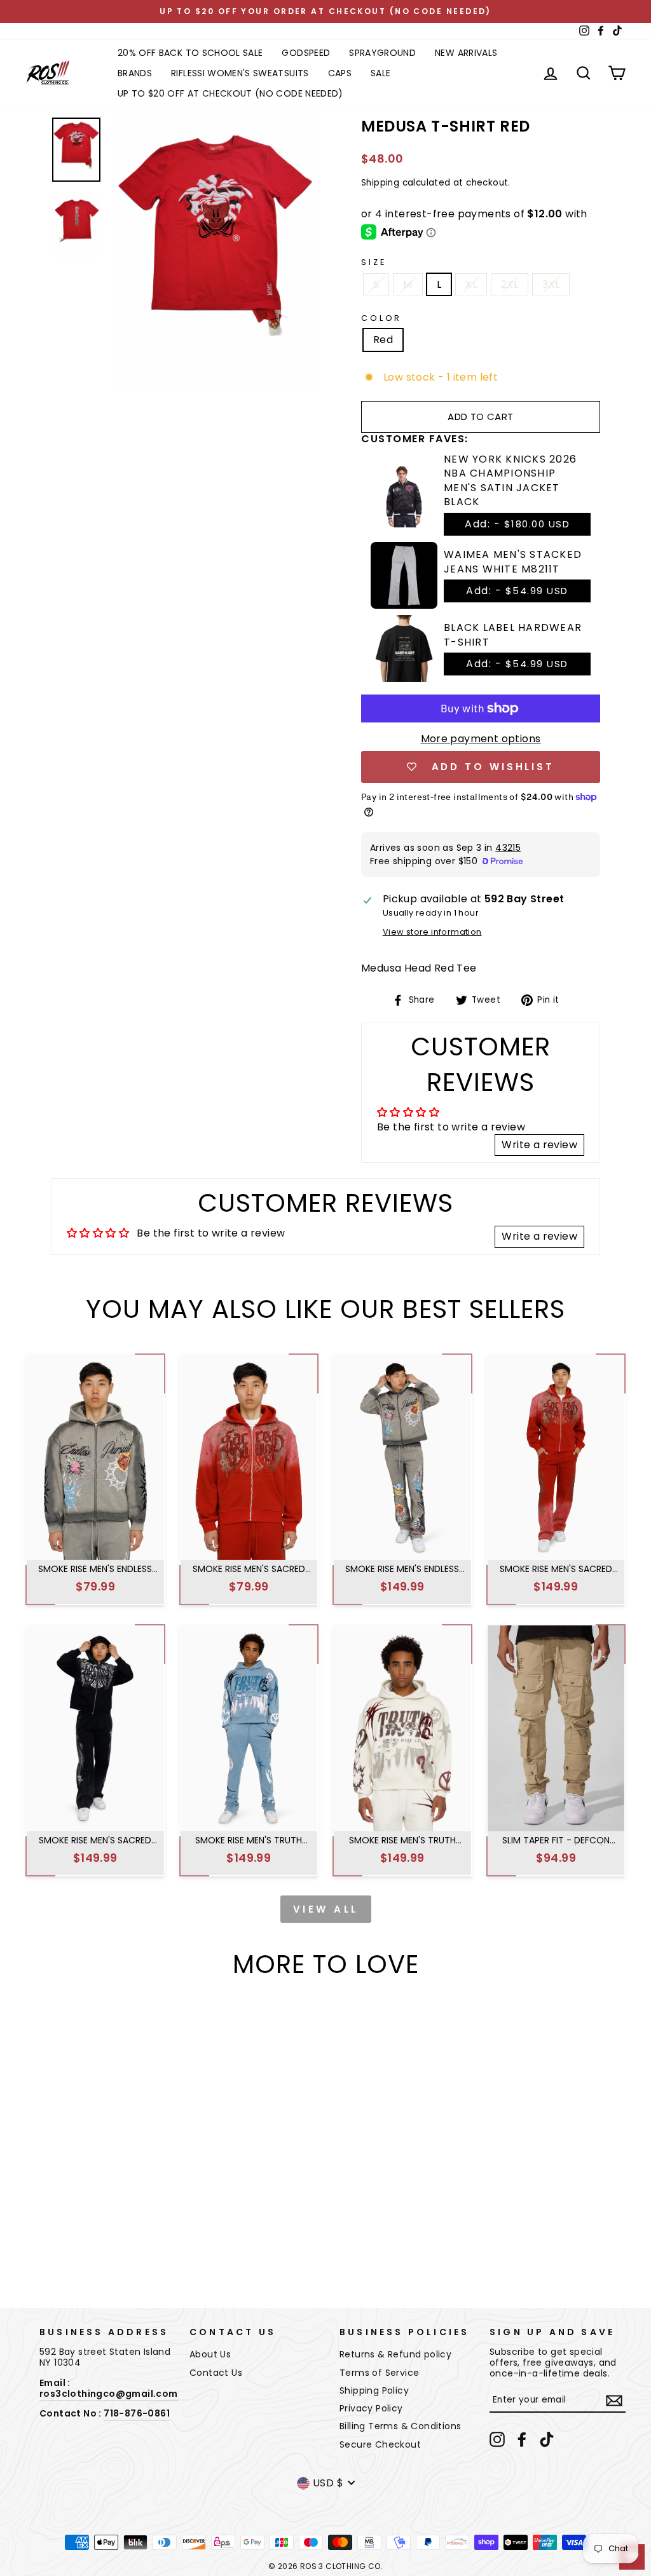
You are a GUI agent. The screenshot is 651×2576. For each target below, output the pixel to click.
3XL (551, 284)
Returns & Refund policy (395, 2354)
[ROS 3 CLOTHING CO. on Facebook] (522, 2439)
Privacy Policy (371, 2408)
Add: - (517, 524)
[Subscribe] (614, 2401)
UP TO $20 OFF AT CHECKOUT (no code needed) (230, 93)
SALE (380, 73)
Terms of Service (379, 2373)
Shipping (380, 183)
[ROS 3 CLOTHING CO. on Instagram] (497, 2439)
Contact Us (216, 2373)
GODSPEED (306, 53)
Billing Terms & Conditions (400, 2426)
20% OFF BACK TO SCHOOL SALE (190, 53)
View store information (432, 932)
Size (373, 262)
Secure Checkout (380, 2444)
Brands (135, 73)
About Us (210, 2354)
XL (471, 284)
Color (381, 318)
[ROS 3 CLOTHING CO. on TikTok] (547, 2439)
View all (326, 1909)
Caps (340, 73)
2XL (510, 284)
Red (383, 340)
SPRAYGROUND (382, 53)
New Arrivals (466, 53)
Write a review (539, 1145)
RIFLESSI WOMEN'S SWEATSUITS (240, 73)
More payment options (481, 739)
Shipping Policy (374, 2390)
